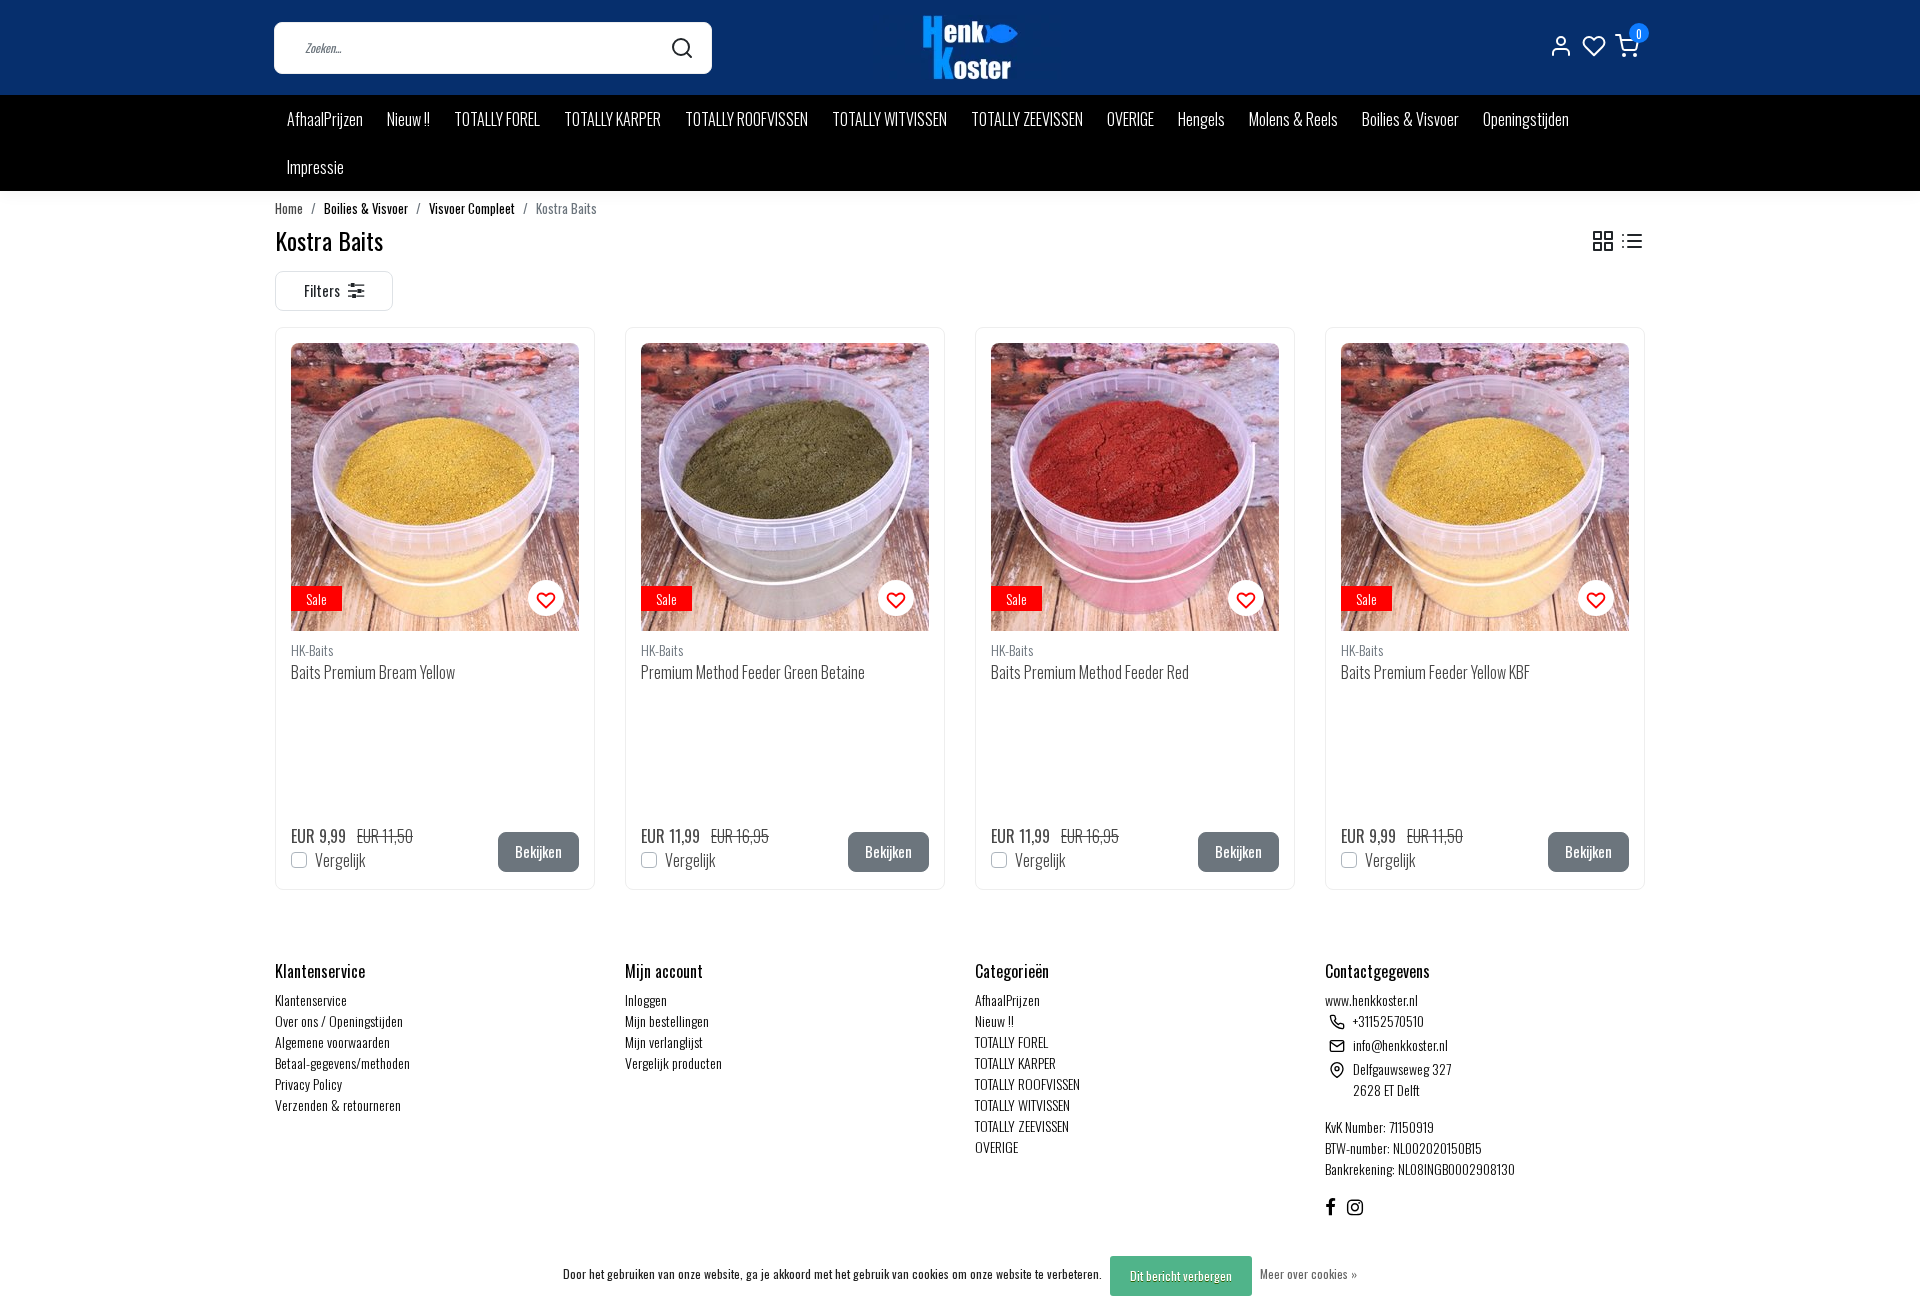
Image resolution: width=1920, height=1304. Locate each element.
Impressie (315, 167)
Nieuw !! (408, 119)
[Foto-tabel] (1603, 241)
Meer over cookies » (1308, 1273)
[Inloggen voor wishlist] (546, 598)
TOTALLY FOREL (497, 119)
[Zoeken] (682, 47)
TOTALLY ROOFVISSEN (746, 119)
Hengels (1201, 119)
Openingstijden (1526, 119)
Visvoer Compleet (472, 208)
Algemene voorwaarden (332, 1041)
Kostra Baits (566, 208)
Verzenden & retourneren (338, 1104)
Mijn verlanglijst (664, 1041)
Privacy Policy (308, 1083)
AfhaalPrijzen (325, 119)
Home (289, 208)
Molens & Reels (1293, 119)
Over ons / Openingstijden (339, 1020)
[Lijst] (1632, 241)
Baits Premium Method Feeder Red (1090, 672)
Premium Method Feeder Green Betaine (753, 672)
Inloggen (646, 999)
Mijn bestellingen (667, 1020)
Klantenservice (311, 999)
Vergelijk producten (673, 1062)
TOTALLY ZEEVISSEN (1027, 119)
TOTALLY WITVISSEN (889, 119)
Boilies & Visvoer (1410, 119)
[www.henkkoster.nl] (967, 47)
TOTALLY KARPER (612, 119)
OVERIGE (1130, 119)
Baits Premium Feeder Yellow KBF (1435, 672)
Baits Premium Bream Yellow (373, 672)
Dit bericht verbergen (1181, 1275)
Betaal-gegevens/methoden (342, 1062)
